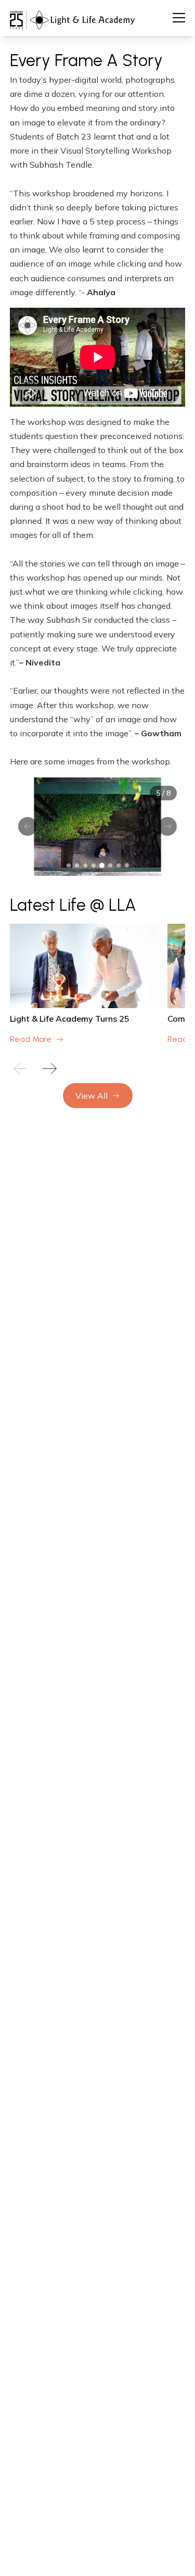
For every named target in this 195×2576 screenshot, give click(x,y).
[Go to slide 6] (110, 865)
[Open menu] (179, 18)
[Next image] (167, 826)
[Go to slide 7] (119, 865)
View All (92, 1096)
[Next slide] (49, 1069)
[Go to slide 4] (94, 865)
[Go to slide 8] (127, 865)
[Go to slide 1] (69, 865)
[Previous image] (28, 826)
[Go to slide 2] (77, 865)
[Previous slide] (20, 1069)
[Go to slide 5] (102, 865)
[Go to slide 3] (85, 865)
